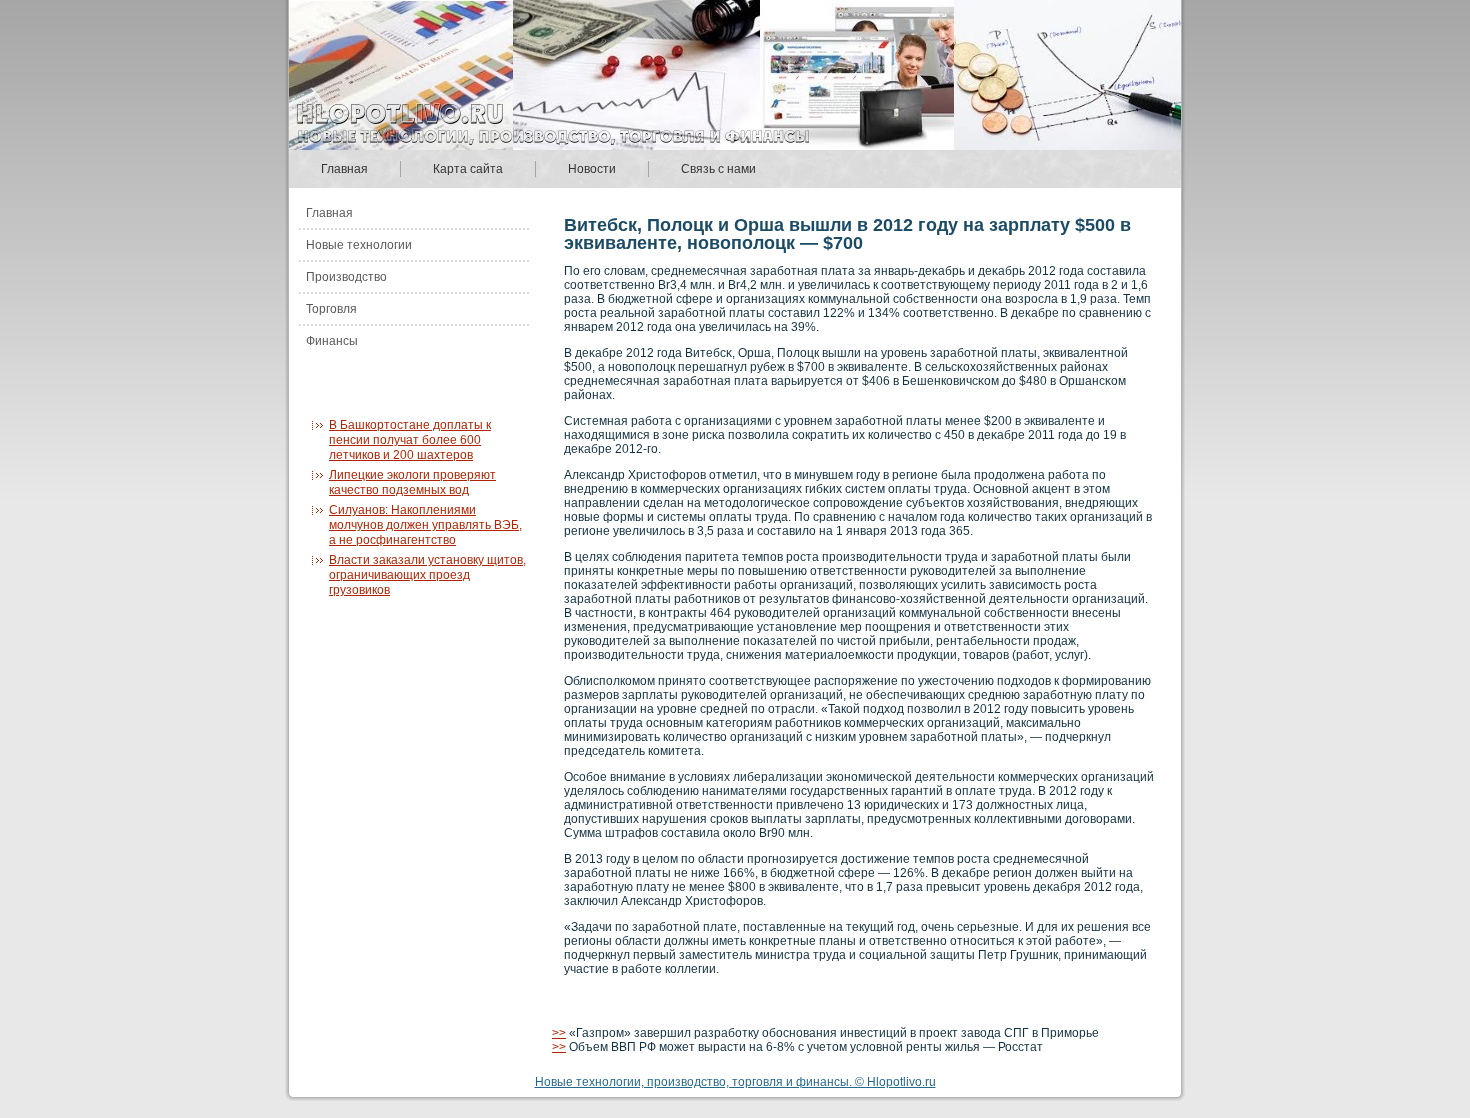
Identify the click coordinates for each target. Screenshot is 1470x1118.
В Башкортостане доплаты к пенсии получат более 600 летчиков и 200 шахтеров (410, 440)
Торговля (331, 309)
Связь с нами (718, 169)
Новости (592, 169)
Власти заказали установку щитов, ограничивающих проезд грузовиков (427, 575)
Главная (344, 169)
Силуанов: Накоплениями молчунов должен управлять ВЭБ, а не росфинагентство (425, 525)
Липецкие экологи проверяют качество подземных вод (412, 482)
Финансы (332, 341)
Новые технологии (359, 245)
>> (559, 1033)
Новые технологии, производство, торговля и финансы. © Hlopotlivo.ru (735, 1082)
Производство (346, 277)
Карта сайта (468, 169)
